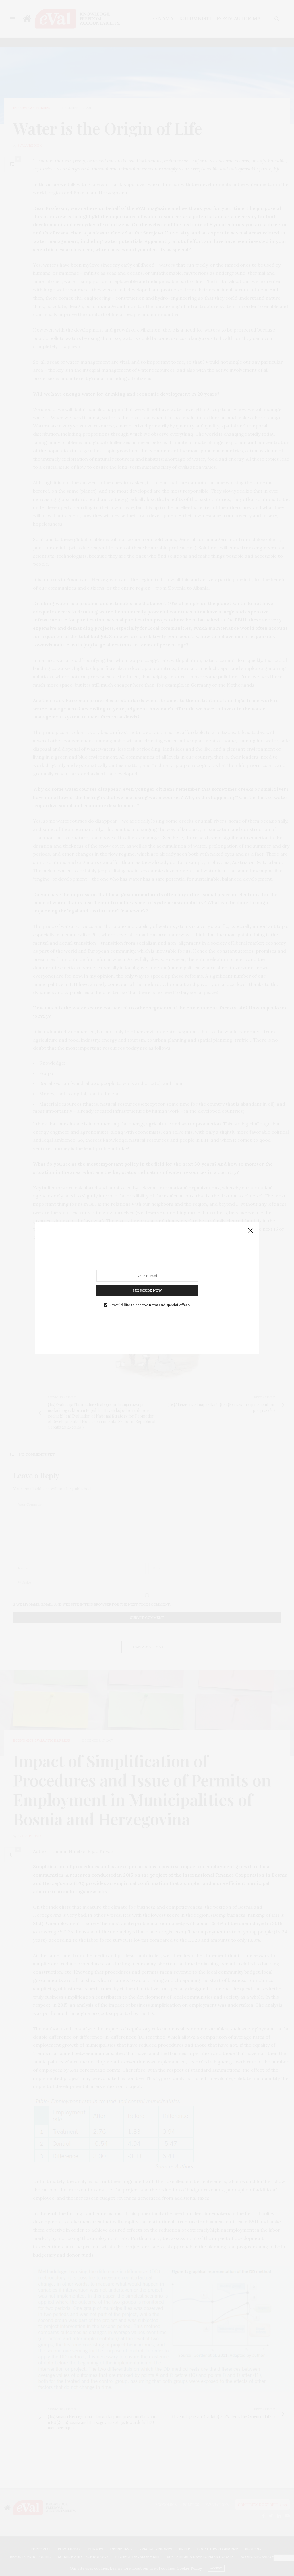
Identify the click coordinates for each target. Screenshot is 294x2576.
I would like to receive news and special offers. (150, 1305)
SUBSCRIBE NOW (147, 1290)
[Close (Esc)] (250, 1231)
